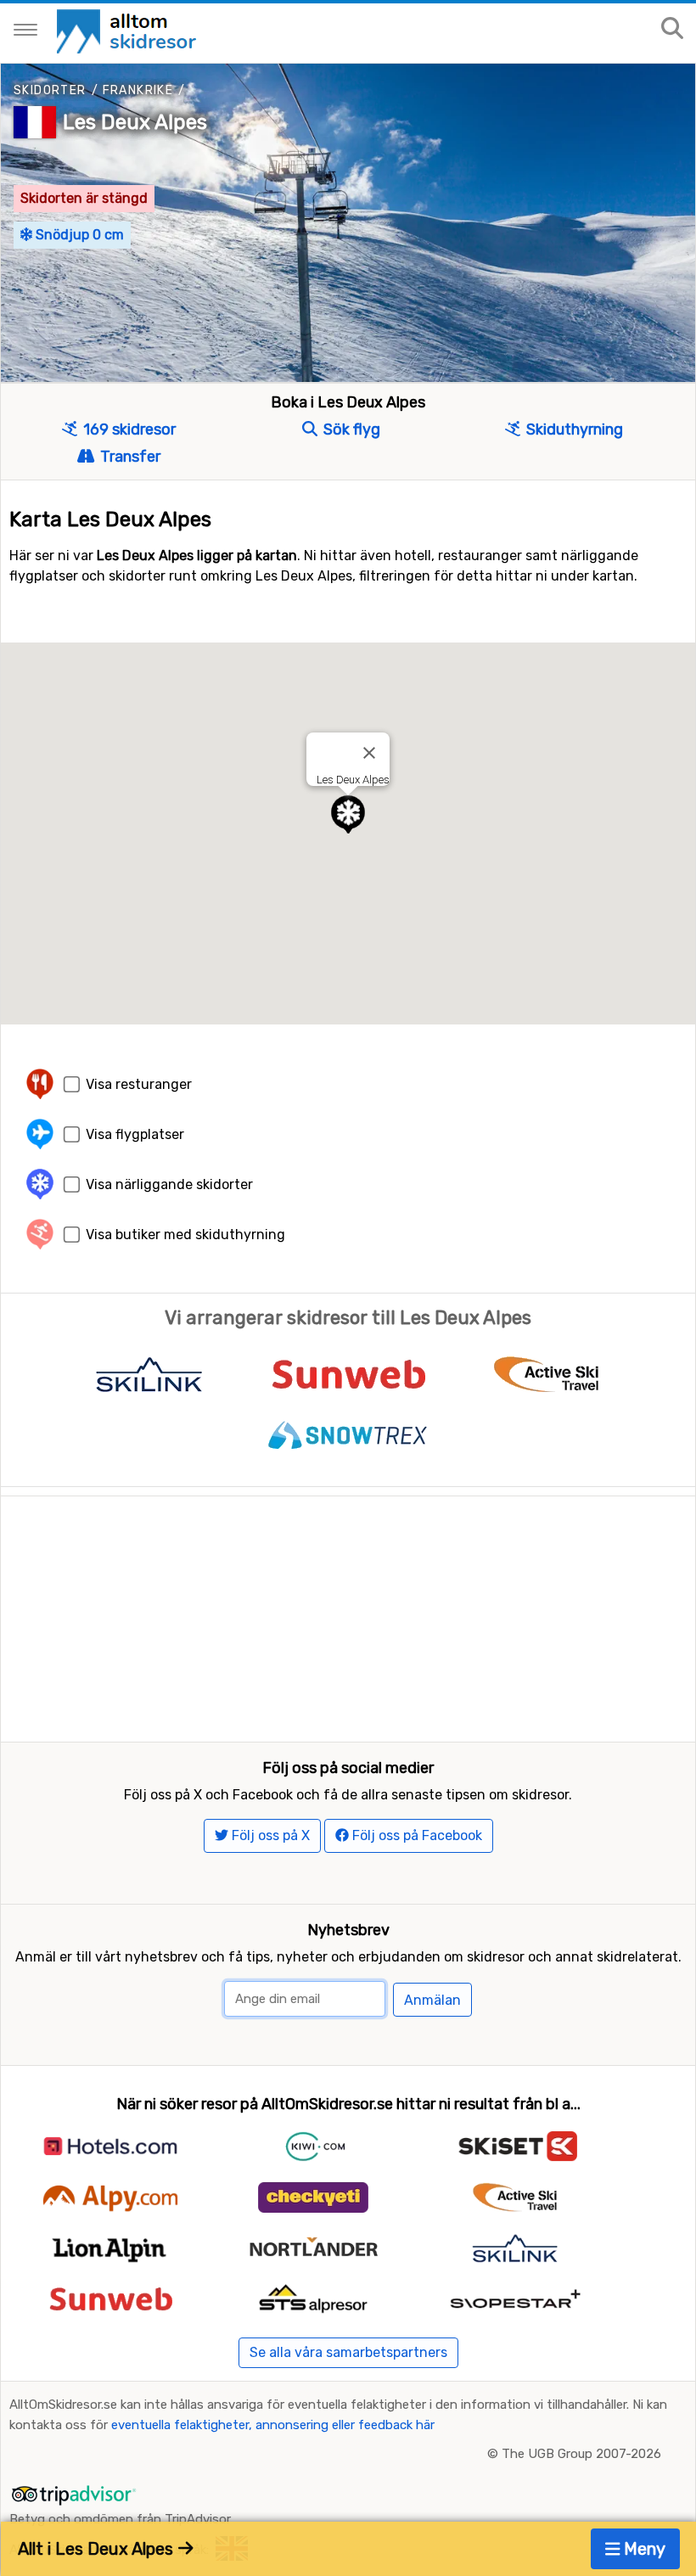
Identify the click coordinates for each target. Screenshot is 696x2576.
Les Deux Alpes (135, 122)
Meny (643, 2549)
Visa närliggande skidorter (169, 1184)
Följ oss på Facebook (415, 1835)
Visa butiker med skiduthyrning (185, 1235)
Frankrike (138, 90)
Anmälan (432, 2000)
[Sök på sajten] (672, 29)
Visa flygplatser (135, 1134)
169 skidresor (128, 429)
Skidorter (50, 90)
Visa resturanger (139, 1084)
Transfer (129, 457)
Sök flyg (350, 429)
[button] (348, 814)
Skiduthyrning (573, 429)
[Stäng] (369, 753)
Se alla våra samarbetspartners (348, 2352)
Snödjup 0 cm (78, 235)
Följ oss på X (269, 1835)
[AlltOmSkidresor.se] (129, 30)
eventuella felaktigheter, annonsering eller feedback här (273, 2425)
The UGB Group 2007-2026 (581, 2454)
